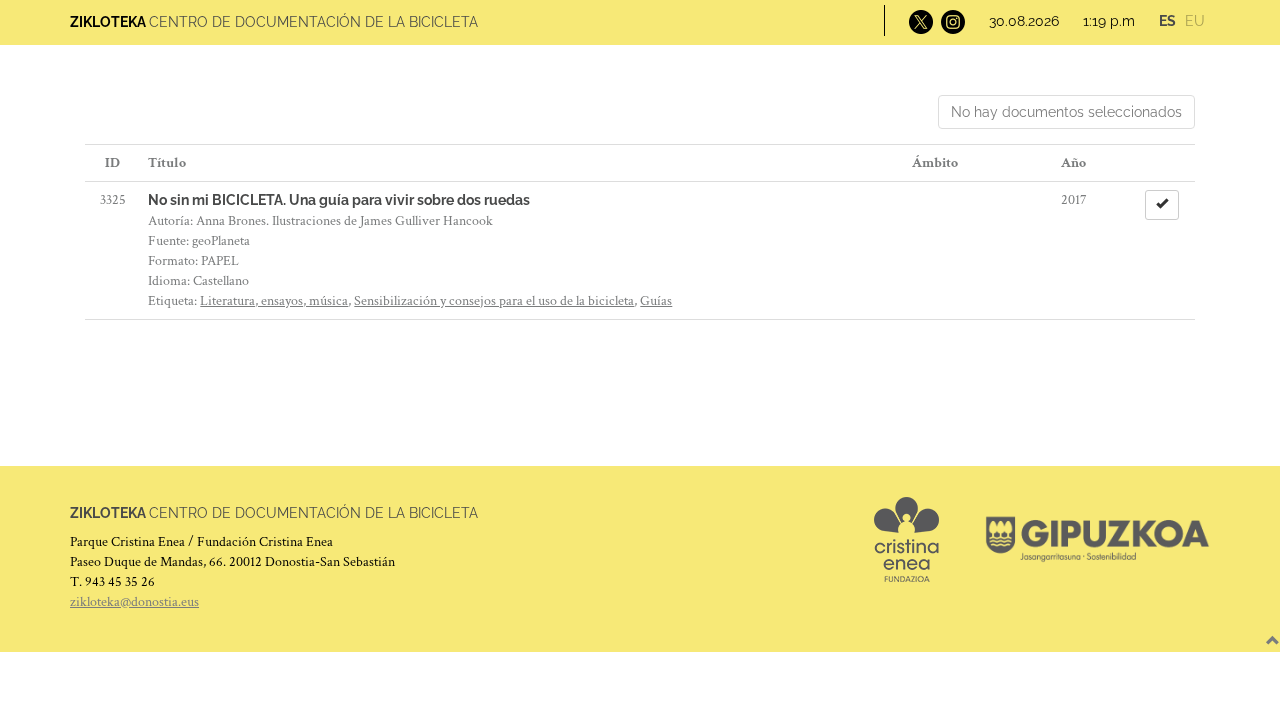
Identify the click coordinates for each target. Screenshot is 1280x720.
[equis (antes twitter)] (919, 21)
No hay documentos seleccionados (1066, 112)
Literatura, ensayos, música (274, 301)
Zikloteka (108, 22)
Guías (656, 301)
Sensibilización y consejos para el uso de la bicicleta (494, 301)
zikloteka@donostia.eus (134, 602)
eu (1195, 21)
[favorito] (1162, 205)
